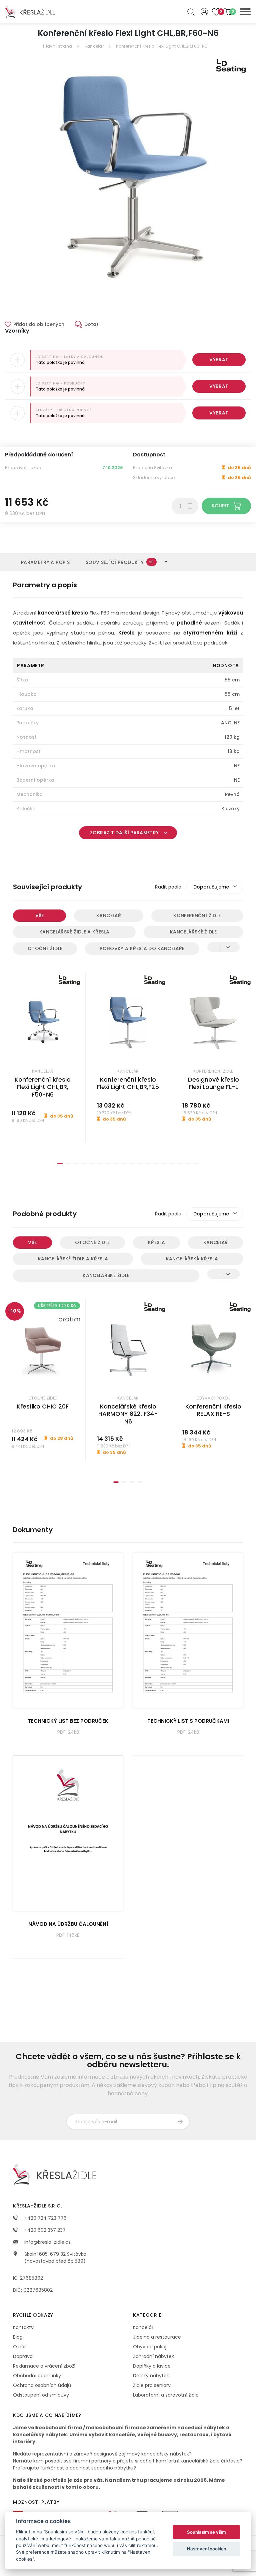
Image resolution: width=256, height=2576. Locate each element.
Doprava (23, 2356)
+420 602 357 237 (44, 2230)
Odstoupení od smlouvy (41, 2395)
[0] (228, 12)
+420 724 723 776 (45, 2218)
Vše (40, 915)
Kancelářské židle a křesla (74, 932)
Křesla (156, 1242)
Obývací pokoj (150, 2347)
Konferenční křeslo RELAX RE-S (213, 1410)
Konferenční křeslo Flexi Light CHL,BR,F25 (128, 1083)
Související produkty (120, 562)
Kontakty (23, 2327)
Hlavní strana (57, 46)
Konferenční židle (197, 915)
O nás (20, 2347)
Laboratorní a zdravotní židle (166, 2395)
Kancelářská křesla (192, 1259)
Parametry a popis (45, 562)
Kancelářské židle (193, 932)
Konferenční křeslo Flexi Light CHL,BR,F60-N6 (162, 46)
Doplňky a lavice (152, 2366)
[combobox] (215, 887)
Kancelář (94, 46)
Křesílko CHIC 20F (43, 1406)
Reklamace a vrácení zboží (44, 2366)
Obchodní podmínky (37, 2376)
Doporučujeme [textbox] (211, 887)
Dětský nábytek (151, 2376)
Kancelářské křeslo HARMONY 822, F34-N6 (128, 1414)
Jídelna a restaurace (157, 2337)
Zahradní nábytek (153, 2356)
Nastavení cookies (206, 2549)
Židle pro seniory (152, 2385)
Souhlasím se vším (206, 2532)
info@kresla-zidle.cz (47, 2242)
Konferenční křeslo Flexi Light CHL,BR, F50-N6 (43, 1087)
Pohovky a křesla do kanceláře (142, 948)
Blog (18, 2337)
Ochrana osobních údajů (42, 2385)
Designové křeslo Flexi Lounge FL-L (213, 1083)
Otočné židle (45, 948)
